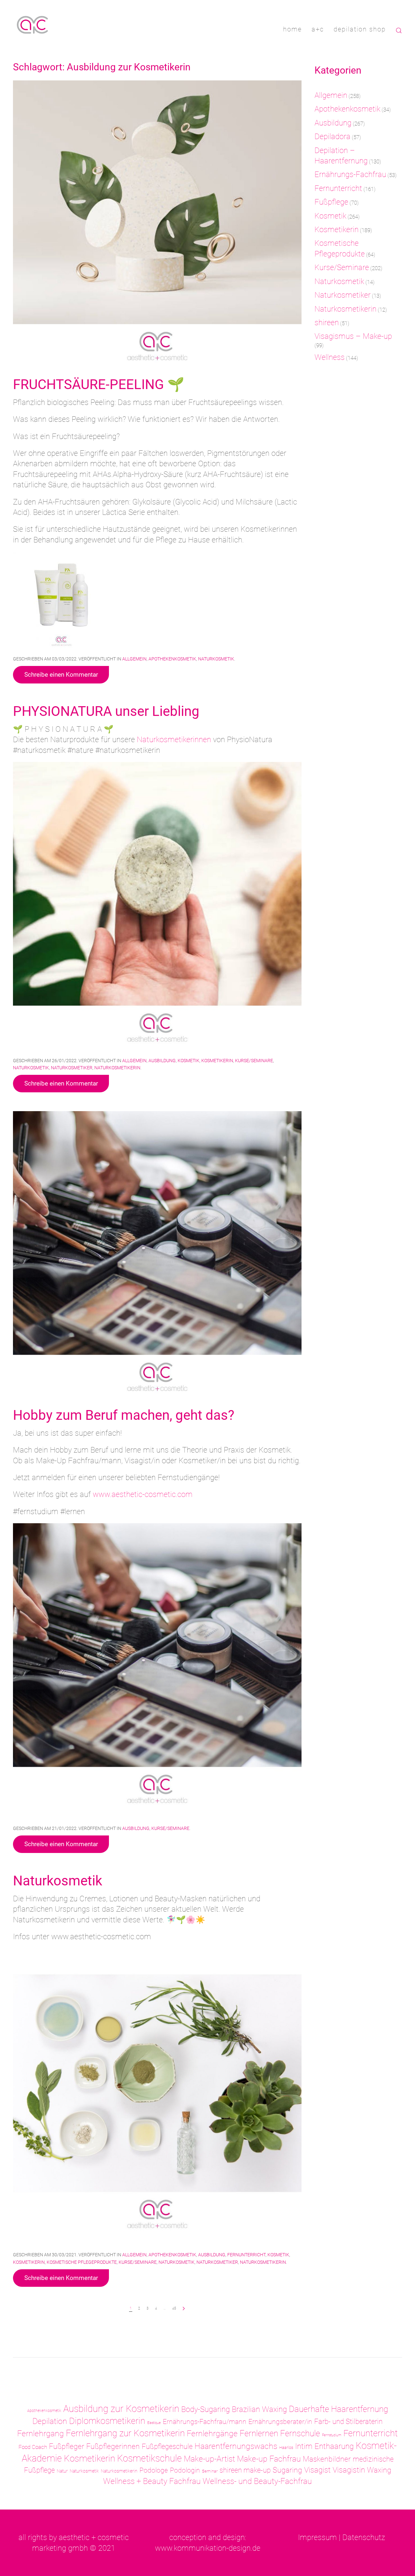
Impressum (317, 2537)
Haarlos (286, 2447)
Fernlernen (259, 2433)
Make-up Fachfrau (269, 2459)
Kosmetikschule (149, 2458)
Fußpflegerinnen (113, 2446)
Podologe (154, 2470)
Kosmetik (189, 1061)
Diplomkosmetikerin (107, 2421)
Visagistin (349, 2470)
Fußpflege (331, 202)
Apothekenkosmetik (172, 659)
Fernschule (300, 2433)
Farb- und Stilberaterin (348, 2422)
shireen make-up (245, 2470)
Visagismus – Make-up (353, 336)
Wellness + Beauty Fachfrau (152, 2481)
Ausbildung (162, 1061)
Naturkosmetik (216, 659)
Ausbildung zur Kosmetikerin (121, 2409)
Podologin (185, 2470)
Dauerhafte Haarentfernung (338, 2409)
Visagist (317, 2470)
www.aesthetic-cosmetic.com (143, 1494)
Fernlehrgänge (212, 2434)
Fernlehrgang (41, 2433)
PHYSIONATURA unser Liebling (106, 711)
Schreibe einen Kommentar (61, 675)
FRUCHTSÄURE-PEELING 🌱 (99, 384)
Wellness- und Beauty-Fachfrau (257, 2481)
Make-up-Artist (209, 2459)
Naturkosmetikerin (117, 1068)
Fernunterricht (246, 2255)
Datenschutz (364, 2537)
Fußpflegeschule (167, 2446)
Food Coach (33, 2447)
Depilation (50, 2421)
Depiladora (332, 137)
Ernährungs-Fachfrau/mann (205, 2422)
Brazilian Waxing (259, 2409)
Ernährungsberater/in (280, 2422)
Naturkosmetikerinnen (175, 740)
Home (292, 29)
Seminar (210, 2471)
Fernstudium (332, 2435)
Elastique (154, 2423)
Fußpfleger (67, 2446)
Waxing (379, 2470)
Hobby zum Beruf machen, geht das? (124, 1415)
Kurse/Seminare (254, 1061)
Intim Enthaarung (324, 2446)
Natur (62, 2471)
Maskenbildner (327, 2459)
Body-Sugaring (206, 2409)
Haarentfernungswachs (236, 2446)
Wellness (330, 357)
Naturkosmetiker (72, 1068)
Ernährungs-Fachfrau (350, 174)
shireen (327, 323)
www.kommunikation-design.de (208, 2548)
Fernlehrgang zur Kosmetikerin (125, 2433)
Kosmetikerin (217, 1061)
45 (174, 2308)
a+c (318, 29)
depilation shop (360, 29)
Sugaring (287, 2470)
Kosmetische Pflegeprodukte (82, 2262)
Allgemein (134, 659)
